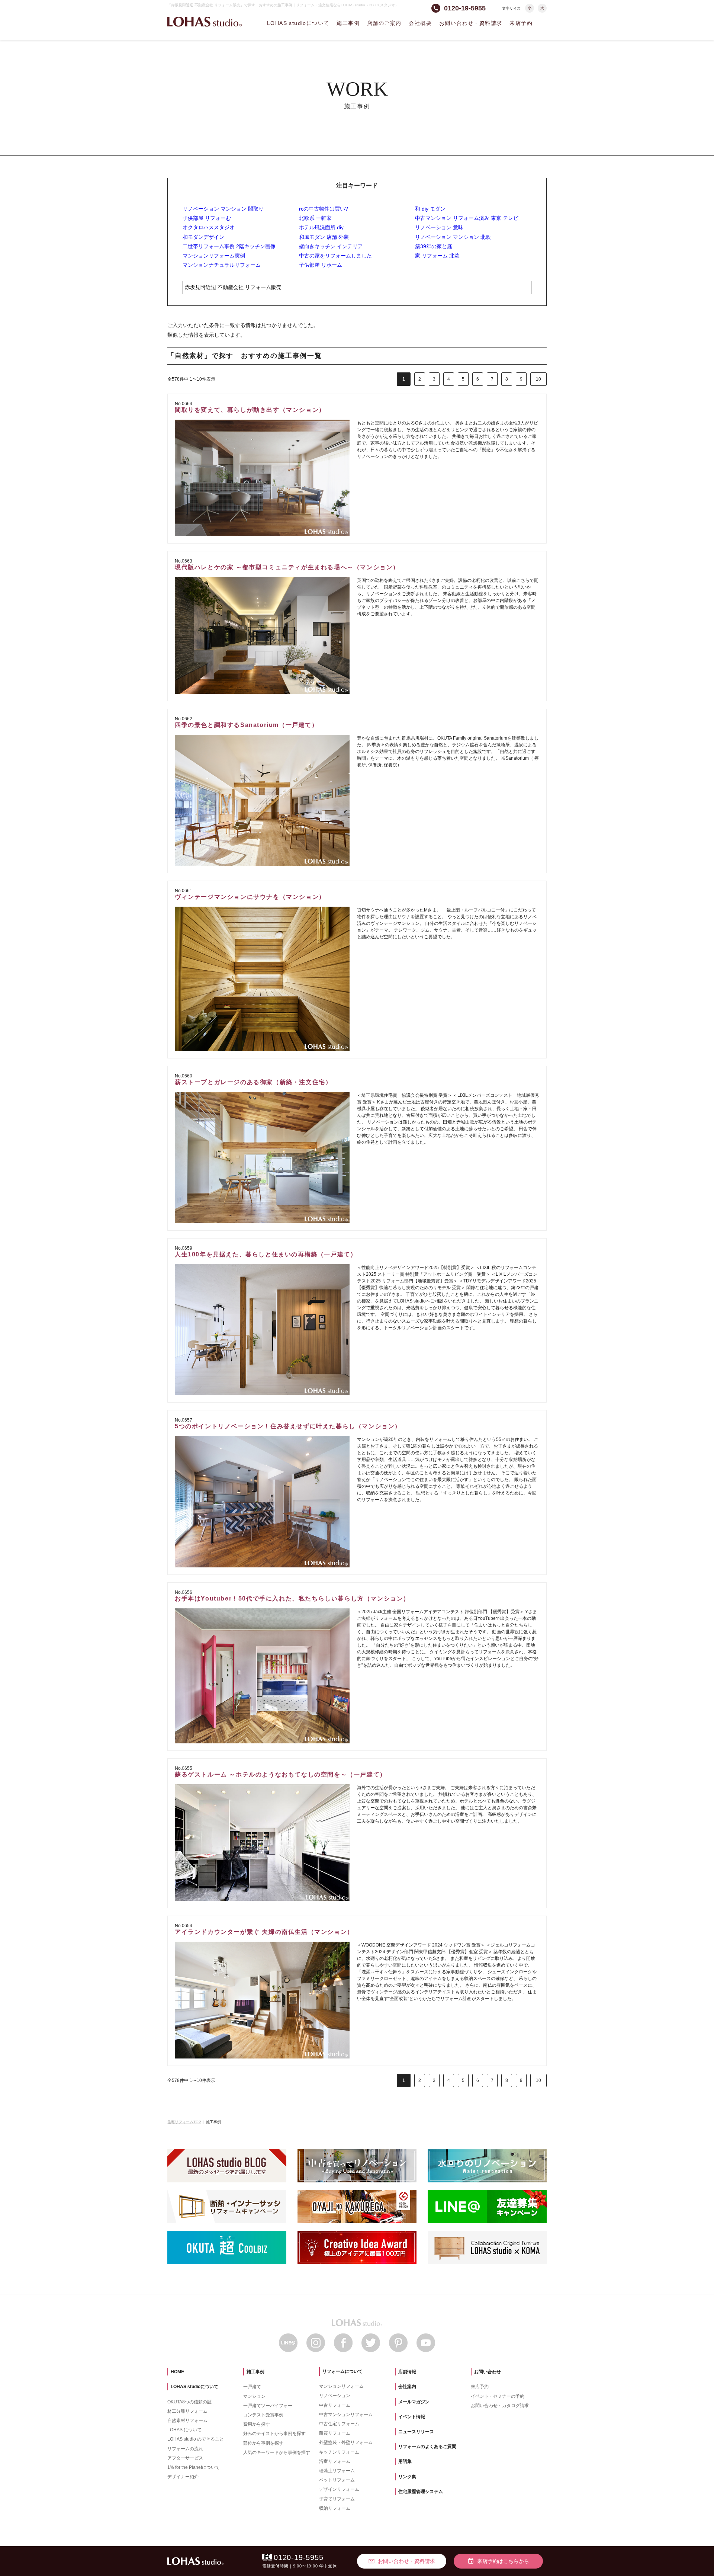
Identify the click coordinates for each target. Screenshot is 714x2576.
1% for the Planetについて (194, 2467)
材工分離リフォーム (187, 2411)
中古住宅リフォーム (339, 2424)
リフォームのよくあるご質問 (427, 2447)
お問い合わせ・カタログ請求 (500, 2406)
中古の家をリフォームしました (335, 256)
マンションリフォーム (341, 2386)
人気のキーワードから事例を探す (277, 2452)
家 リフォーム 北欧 (437, 256)
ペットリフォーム (337, 2480)
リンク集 (407, 2477)
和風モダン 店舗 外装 (324, 237)
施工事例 (348, 23)
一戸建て (252, 2387)
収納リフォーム (335, 2508)
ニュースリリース (416, 2432)
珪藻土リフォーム (337, 2471)
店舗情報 (407, 2372)
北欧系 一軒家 (315, 218)
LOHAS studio (205, 22)
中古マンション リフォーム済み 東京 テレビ (467, 218)
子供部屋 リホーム (321, 265)
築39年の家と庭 (434, 246)
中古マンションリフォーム (346, 2415)
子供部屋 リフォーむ (207, 218)
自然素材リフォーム (187, 2420)
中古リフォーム (335, 2405)
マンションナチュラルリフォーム (222, 265)
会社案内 (407, 2387)
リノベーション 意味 (439, 227)
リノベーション (335, 2396)
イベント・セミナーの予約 (498, 2396)
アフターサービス (185, 2458)
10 (538, 379)
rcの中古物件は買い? (324, 209)
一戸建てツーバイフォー (268, 2406)
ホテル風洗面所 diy (321, 227)
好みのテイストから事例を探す (274, 2434)
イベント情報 (412, 2417)
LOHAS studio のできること (196, 2439)
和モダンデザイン (203, 237)
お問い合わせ (488, 2372)
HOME (177, 2372)
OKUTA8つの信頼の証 (189, 2402)
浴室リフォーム (335, 2461)
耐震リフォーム (335, 2433)
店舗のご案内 (384, 23)
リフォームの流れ (185, 2449)
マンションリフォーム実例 (214, 256)
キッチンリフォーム (339, 2452)
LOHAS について (184, 2430)
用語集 (405, 2461)
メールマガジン (414, 2402)
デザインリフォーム (339, 2489)
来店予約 (521, 23)
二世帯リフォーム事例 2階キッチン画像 (229, 246)
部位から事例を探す (263, 2443)
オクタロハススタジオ (209, 227)
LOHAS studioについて (298, 23)
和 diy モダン (430, 209)
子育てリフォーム (337, 2499)
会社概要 (420, 23)
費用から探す (257, 2424)
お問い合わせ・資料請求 (471, 23)
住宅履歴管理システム (421, 2492)
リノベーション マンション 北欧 (453, 237)
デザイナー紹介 (183, 2477)
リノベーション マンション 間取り (223, 209)
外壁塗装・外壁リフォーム (346, 2442)
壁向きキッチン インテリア (331, 246)
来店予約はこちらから (498, 2561)
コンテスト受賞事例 (263, 2415)
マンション (254, 2396)
